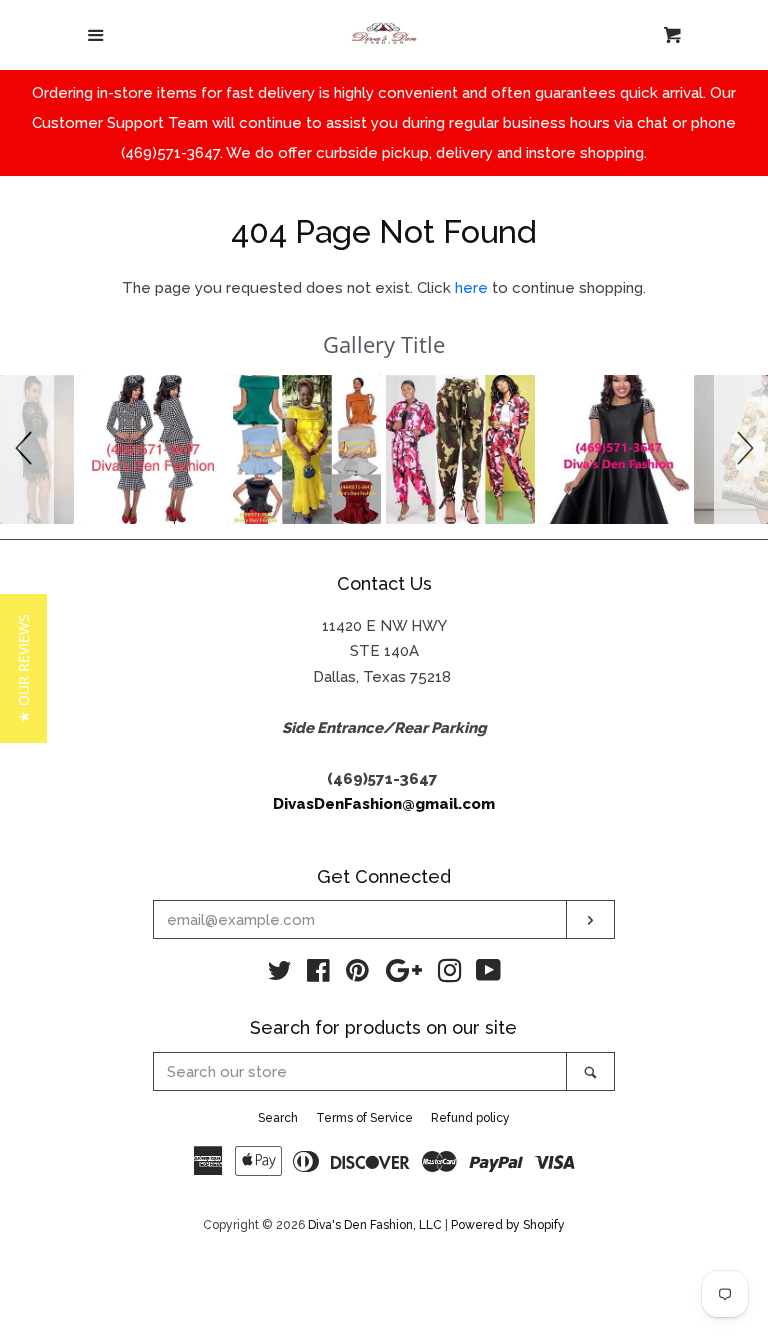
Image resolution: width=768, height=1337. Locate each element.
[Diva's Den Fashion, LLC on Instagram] (450, 975)
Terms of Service (364, 1118)
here (471, 288)
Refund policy (470, 1118)
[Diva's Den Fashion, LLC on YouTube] (488, 975)
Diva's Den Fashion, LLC (375, 1225)
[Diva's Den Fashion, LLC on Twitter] (280, 975)
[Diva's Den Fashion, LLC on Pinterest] (357, 975)
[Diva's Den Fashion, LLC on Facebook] (318, 975)
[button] (27, 449)
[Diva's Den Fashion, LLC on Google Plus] (404, 975)
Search (278, 1118)
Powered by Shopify (508, 1225)
